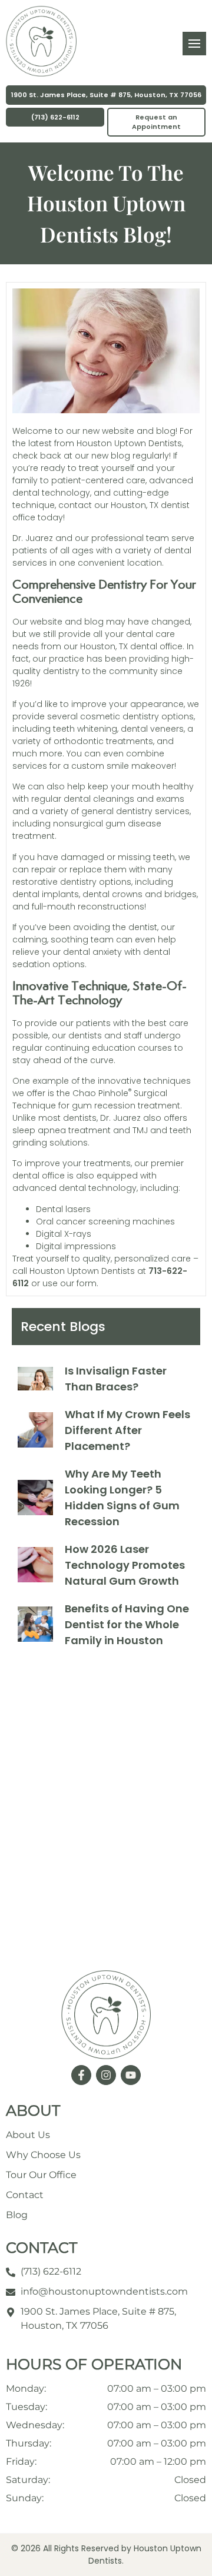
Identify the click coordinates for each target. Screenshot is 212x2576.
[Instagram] (106, 2075)
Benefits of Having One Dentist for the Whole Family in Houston (127, 1624)
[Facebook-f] (81, 2075)
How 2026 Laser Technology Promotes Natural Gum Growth (125, 1565)
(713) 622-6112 (55, 117)
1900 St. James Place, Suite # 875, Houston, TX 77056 (106, 95)
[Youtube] (131, 2075)
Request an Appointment (156, 122)
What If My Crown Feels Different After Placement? (127, 1430)
